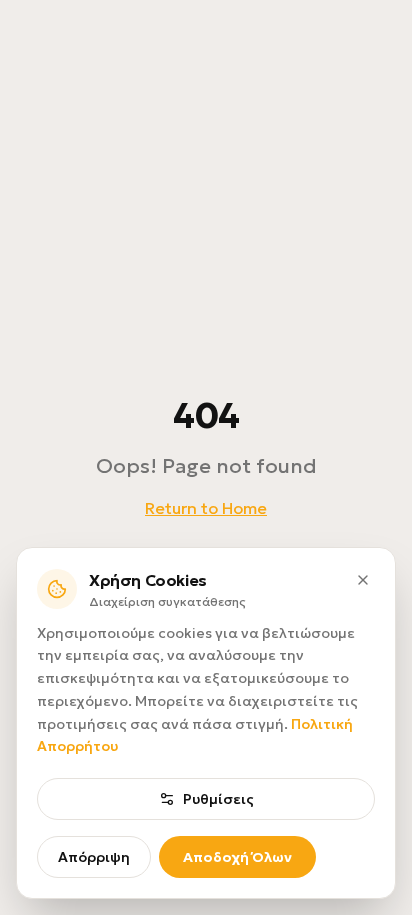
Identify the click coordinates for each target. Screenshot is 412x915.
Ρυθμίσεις (218, 799)
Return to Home (206, 508)
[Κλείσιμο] (363, 580)
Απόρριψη (94, 857)
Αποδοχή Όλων (237, 857)
